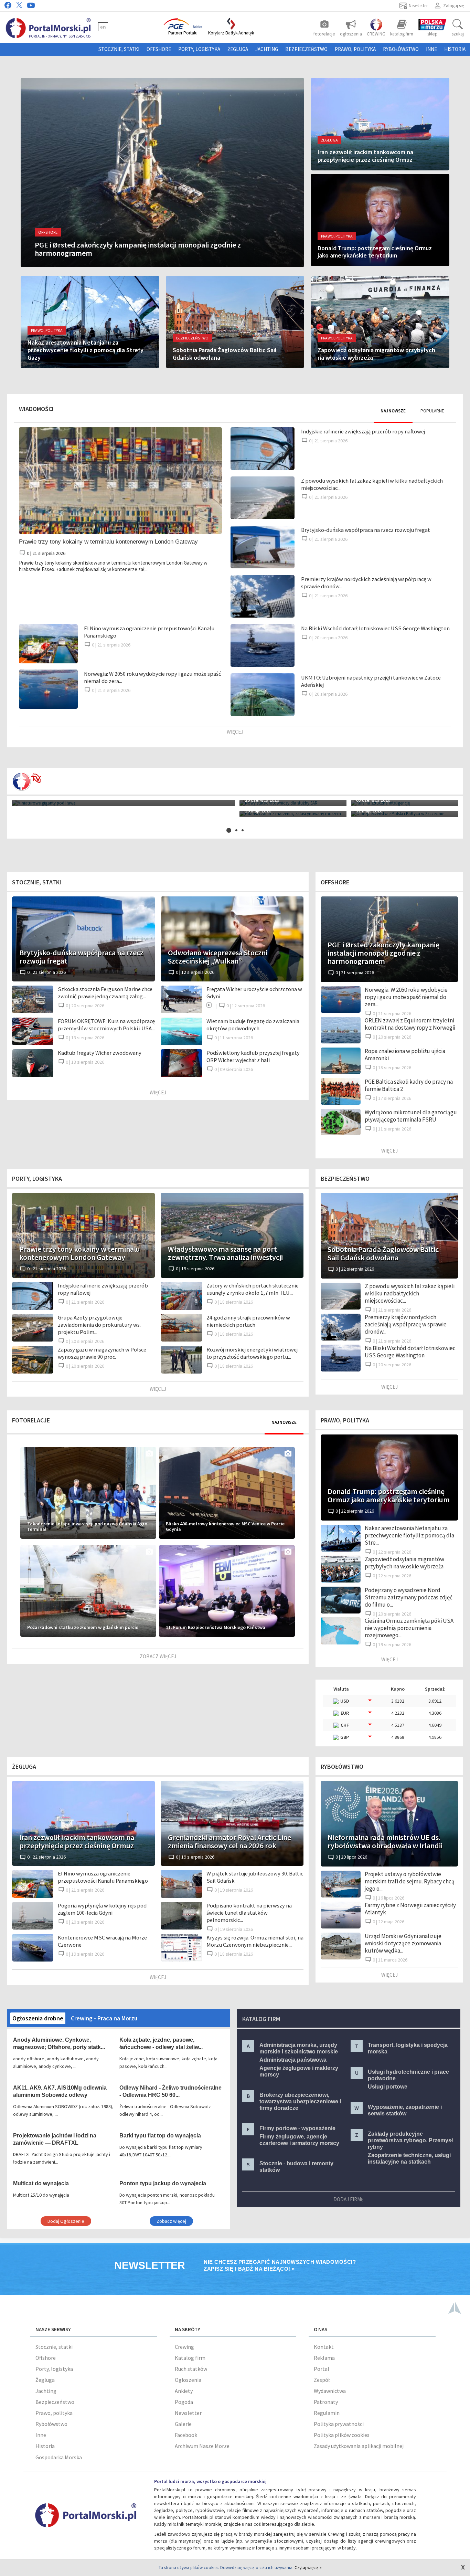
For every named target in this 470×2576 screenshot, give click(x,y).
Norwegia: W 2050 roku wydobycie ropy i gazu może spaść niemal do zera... (406, 997)
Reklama (324, 2358)
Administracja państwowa (293, 2060)
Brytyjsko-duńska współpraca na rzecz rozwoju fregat (366, 530)
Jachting (267, 49)
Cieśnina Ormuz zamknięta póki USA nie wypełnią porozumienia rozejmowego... (409, 1628)
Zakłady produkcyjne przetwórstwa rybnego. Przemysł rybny (410, 2140)
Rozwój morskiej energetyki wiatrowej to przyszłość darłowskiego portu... (252, 1353)
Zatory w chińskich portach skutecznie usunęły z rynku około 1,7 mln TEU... (253, 1289)
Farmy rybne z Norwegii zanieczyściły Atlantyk (410, 1909)
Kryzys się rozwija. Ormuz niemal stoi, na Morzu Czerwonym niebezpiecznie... (255, 1941)
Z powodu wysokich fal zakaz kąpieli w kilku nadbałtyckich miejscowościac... (410, 1293)
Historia (455, 49)
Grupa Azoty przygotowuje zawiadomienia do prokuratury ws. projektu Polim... (99, 1325)
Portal (322, 2369)
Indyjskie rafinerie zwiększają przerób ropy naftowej (363, 432)
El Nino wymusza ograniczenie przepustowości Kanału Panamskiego (103, 1877)
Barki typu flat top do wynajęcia (160, 2136)
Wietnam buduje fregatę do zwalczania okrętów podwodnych (253, 1025)
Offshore (159, 49)
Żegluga (238, 49)
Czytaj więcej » (308, 2568)
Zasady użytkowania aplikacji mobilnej (359, 2446)
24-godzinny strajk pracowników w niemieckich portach (248, 1321)
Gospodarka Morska (59, 2457)
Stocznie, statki (119, 49)
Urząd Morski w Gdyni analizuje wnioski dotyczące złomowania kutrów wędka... (403, 1943)
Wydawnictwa (330, 2391)
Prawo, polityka (355, 49)
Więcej (235, 732)
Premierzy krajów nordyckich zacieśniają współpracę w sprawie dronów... (406, 1324)
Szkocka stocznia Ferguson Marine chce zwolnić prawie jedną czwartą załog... (105, 993)
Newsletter (188, 2413)
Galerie (183, 2424)
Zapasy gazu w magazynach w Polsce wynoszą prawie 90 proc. (102, 1353)
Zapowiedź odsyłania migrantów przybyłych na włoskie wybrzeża (404, 1563)
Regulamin (327, 2413)
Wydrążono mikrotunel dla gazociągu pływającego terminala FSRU (411, 1116)
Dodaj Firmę (349, 2199)
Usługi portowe (388, 2087)
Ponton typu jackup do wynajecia (163, 2183)
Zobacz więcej (158, 1656)
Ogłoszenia (188, 2380)
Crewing (184, 2347)
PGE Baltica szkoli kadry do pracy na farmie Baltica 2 (409, 1085)
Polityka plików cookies (342, 2435)
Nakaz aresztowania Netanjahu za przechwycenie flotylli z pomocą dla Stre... (409, 1535)
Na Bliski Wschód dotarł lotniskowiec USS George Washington (375, 628)
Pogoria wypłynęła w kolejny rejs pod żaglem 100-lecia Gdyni (102, 1909)
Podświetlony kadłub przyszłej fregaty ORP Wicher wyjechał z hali (253, 1056)
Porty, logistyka (199, 49)
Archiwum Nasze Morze (202, 2446)
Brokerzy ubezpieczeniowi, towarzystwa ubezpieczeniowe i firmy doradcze (300, 2101)
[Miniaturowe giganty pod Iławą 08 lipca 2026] (124, 803)
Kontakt (324, 2347)
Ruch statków (191, 2369)
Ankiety (184, 2391)
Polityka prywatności (339, 2424)
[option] (235, 808)
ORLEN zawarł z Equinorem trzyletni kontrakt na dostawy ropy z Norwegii (410, 1024)
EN (103, 27)
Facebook (186, 2435)
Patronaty (326, 2402)
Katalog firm (190, 2358)
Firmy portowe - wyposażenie (297, 2128)
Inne (431, 49)
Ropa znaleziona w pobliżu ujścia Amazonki (405, 1055)
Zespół (322, 2380)
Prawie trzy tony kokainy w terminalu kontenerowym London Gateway (108, 542)
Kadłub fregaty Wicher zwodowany (100, 1053)
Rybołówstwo (401, 49)
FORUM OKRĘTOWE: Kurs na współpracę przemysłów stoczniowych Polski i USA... (106, 1025)
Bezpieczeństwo (306, 49)
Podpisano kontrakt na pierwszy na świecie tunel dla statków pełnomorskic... (249, 1913)
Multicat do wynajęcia (41, 2183)
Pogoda (184, 2402)
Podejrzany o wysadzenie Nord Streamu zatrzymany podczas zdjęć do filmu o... (409, 1597)
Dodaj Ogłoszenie (66, 2221)
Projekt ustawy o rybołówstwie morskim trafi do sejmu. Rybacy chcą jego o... (410, 1881)
